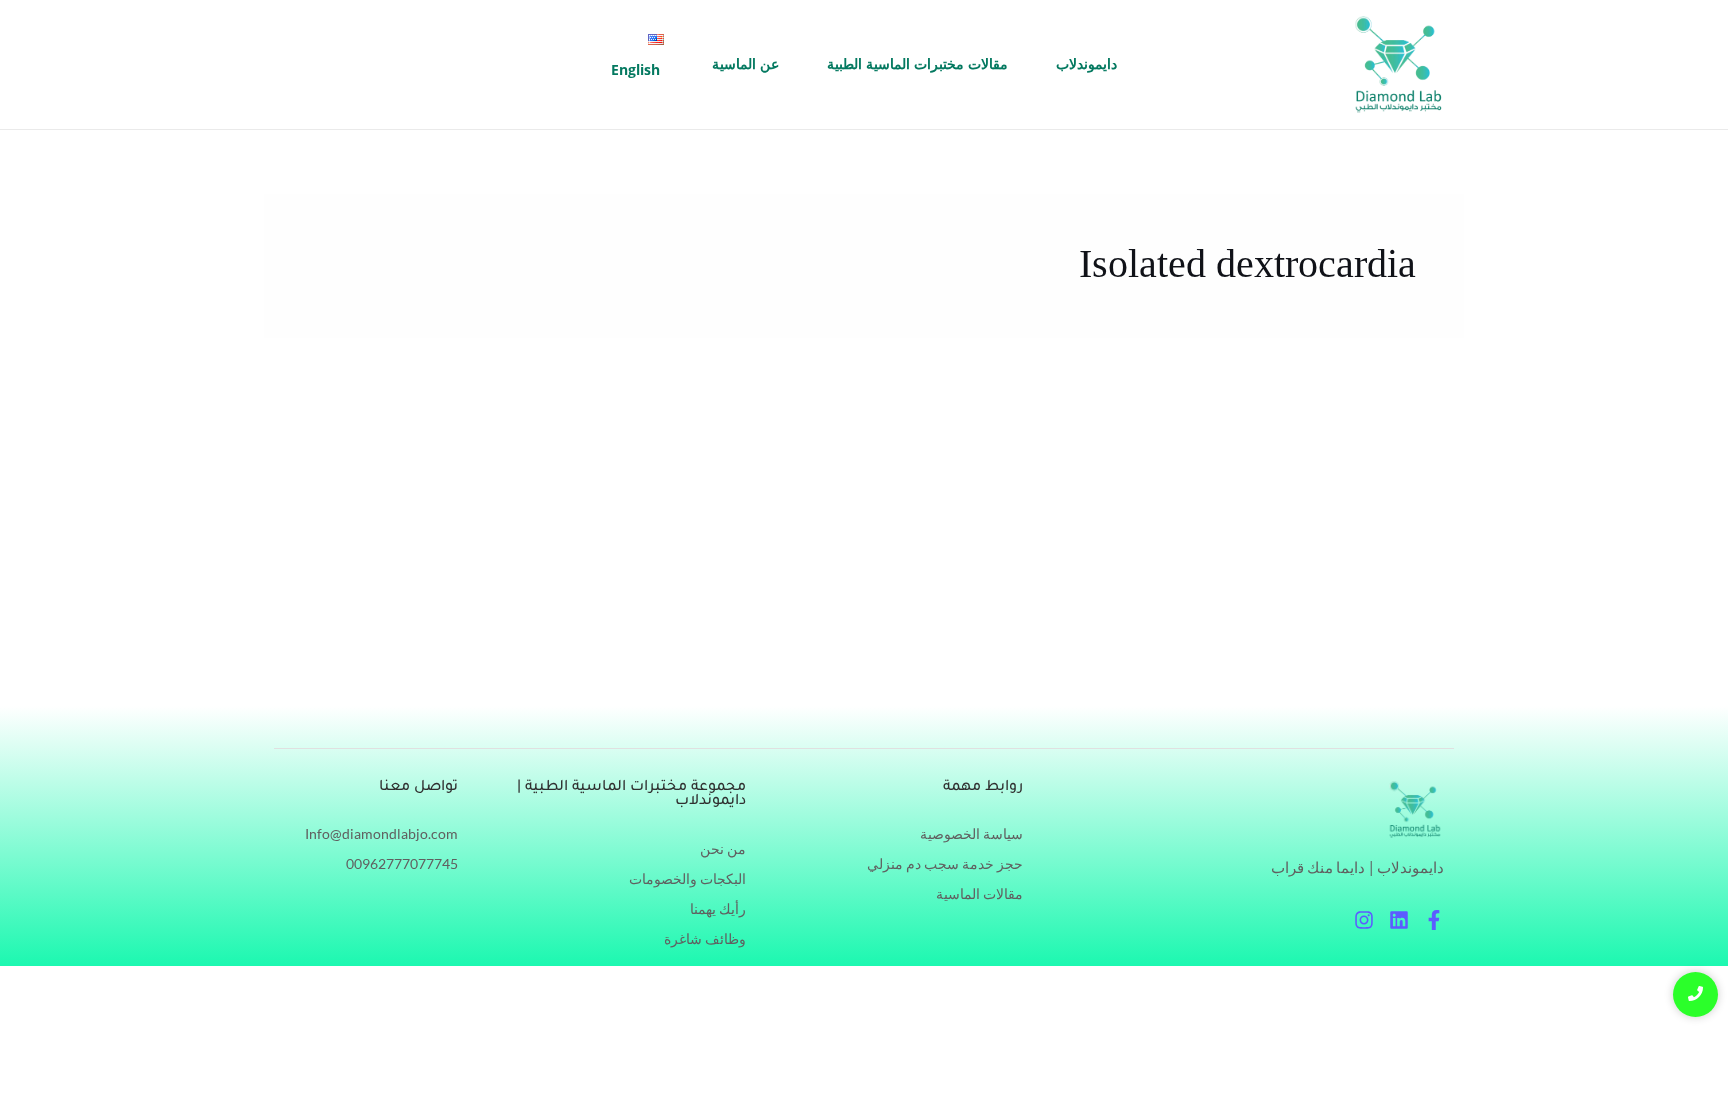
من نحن (723, 848)
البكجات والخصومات (687, 878)
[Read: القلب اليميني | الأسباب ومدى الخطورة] (1314, 574)
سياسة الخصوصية (971, 833)
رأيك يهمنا (718, 908)
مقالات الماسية (979, 893)
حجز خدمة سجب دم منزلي (945, 863)
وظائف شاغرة (705, 938)
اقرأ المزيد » (1100, 659)
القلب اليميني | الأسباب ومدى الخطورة (902, 479)
